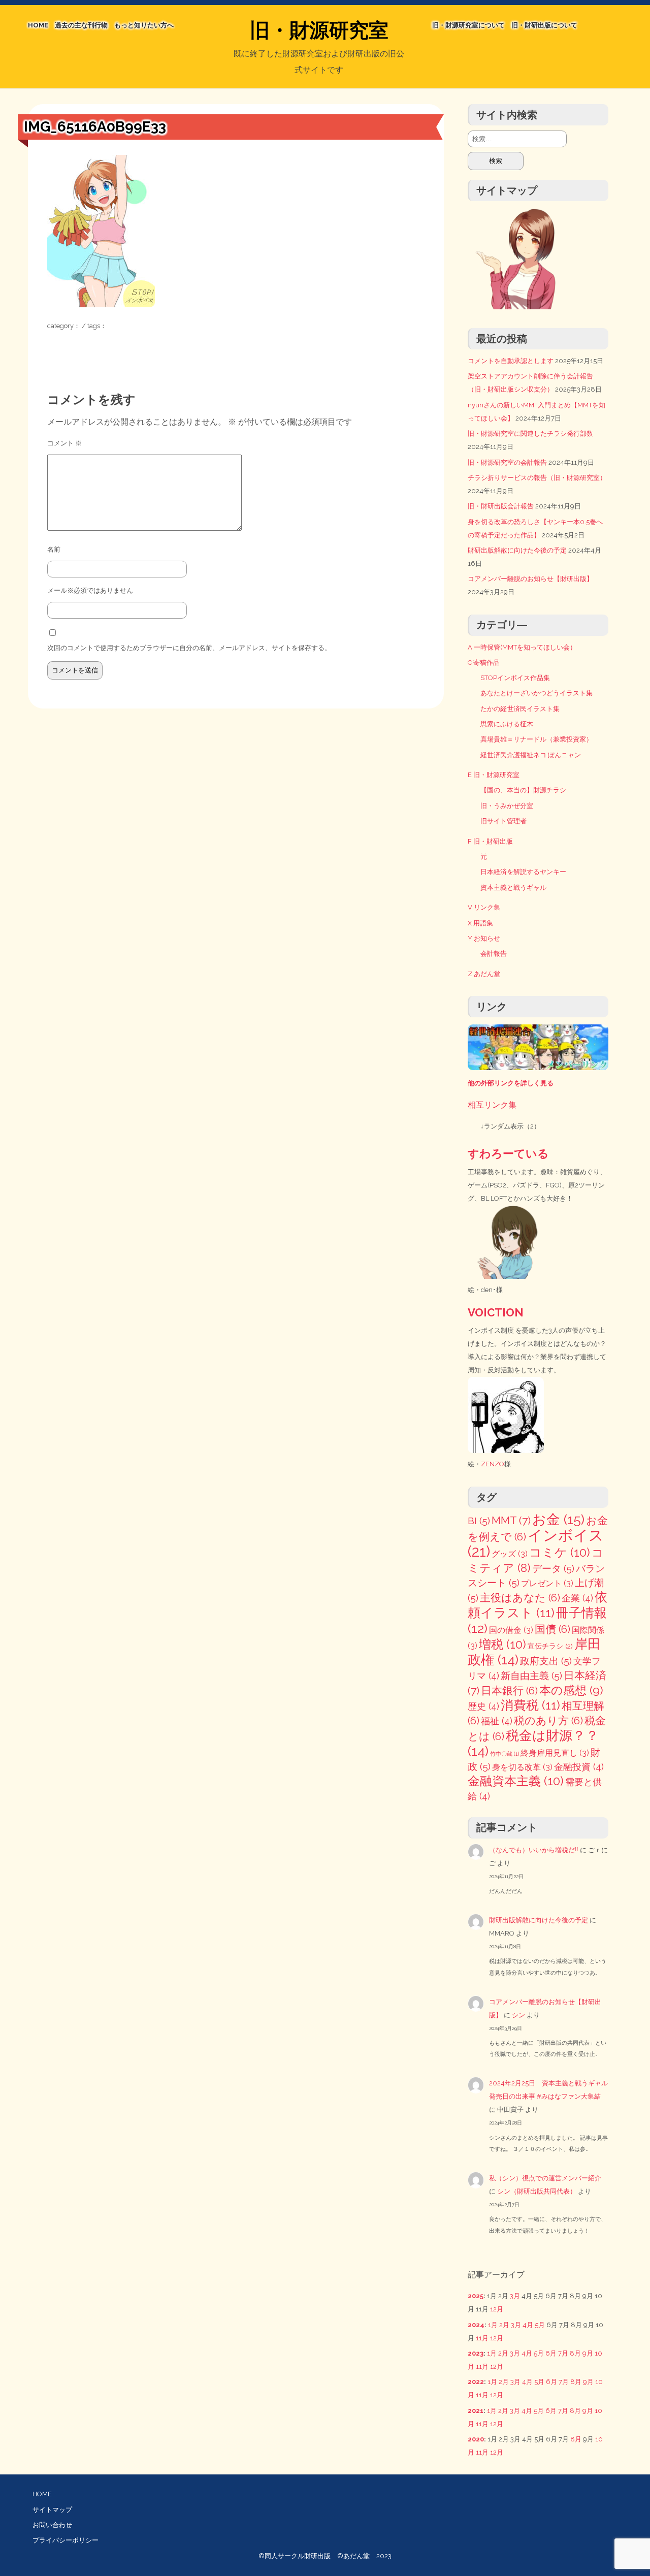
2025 (476, 2296)
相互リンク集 (492, 1105)
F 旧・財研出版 (490, 841)
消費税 (530, 1705)
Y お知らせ (484, 938)
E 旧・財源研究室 (494, 775)
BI (479, 1521)
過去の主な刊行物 (81, 25)
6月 (551, 2353)
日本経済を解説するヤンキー (523, 872)
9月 (588, 2353)
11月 (482, 2338)
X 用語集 (480, 923)
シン (518, 2015)
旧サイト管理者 (503, 821)
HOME (38, 25)
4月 (528, 2325)
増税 (502, 1644)
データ (553, 1569)
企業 (577, 1598)
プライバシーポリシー (66, 2540)
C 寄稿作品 (484, 663)
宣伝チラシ (550, 1646)
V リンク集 (484, 907)
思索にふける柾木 (507, 724)
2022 (476, 2382)
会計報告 (494, 954)
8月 (575, 2353)
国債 (552, 1629)
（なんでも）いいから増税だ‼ (534, 1850)
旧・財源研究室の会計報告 (507, 462)
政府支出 (546, 1661)
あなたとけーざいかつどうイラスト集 (537, 693)
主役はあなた (520, 1598)
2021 (476, 2411)
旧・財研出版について (544, 25)
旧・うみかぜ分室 (507, 806)
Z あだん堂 (484, 974)
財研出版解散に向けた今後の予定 (517, 550)
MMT (511, 1520)
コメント (64, 443)
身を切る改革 (522, 1767)
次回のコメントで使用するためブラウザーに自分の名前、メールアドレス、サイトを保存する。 (189, 648)
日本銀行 (509, 1691)
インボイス (536, 1543)
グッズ (510, 1554)
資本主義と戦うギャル (513, 888)
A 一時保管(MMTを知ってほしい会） (522, 647)
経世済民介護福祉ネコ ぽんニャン (531, 755)
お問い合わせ (52, 2525)
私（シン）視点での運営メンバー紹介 (545, 2178)
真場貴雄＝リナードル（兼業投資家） (537, 739)
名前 (54, 549)
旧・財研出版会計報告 (501, 506)
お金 (558, 1519)
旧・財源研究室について (468, 25)
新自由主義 (531, 1676)
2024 (476, 2325)
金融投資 (579, 1767)
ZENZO (493, 1464)
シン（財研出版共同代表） (537, 2191)
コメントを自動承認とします (511, 361)
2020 (476, 2439)
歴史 (483, 1706)
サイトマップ (52, 2510)
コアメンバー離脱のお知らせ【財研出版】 (530, 579)
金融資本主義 (516, 1781)
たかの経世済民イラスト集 (520, 709)
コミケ (560, 1552)
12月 (497, 2309)
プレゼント (547, 1583)
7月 (563, 2353)
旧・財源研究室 (319, 30)
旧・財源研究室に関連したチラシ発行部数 (530, 433)
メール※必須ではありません (90, 590)
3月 (515, 2296)
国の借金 (511, 1630)
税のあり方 (548, 1721)
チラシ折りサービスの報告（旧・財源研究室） (537, 478)
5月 (540, 2325)
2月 (504, 2325)
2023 (476, 2353)
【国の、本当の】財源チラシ (523, 790)
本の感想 (571, 1690)
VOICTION (496, 1312)
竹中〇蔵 (505, 1754)
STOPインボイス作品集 (515, 678)
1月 (493, 2325)
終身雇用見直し (555, 1753)
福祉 (497, 1721)
